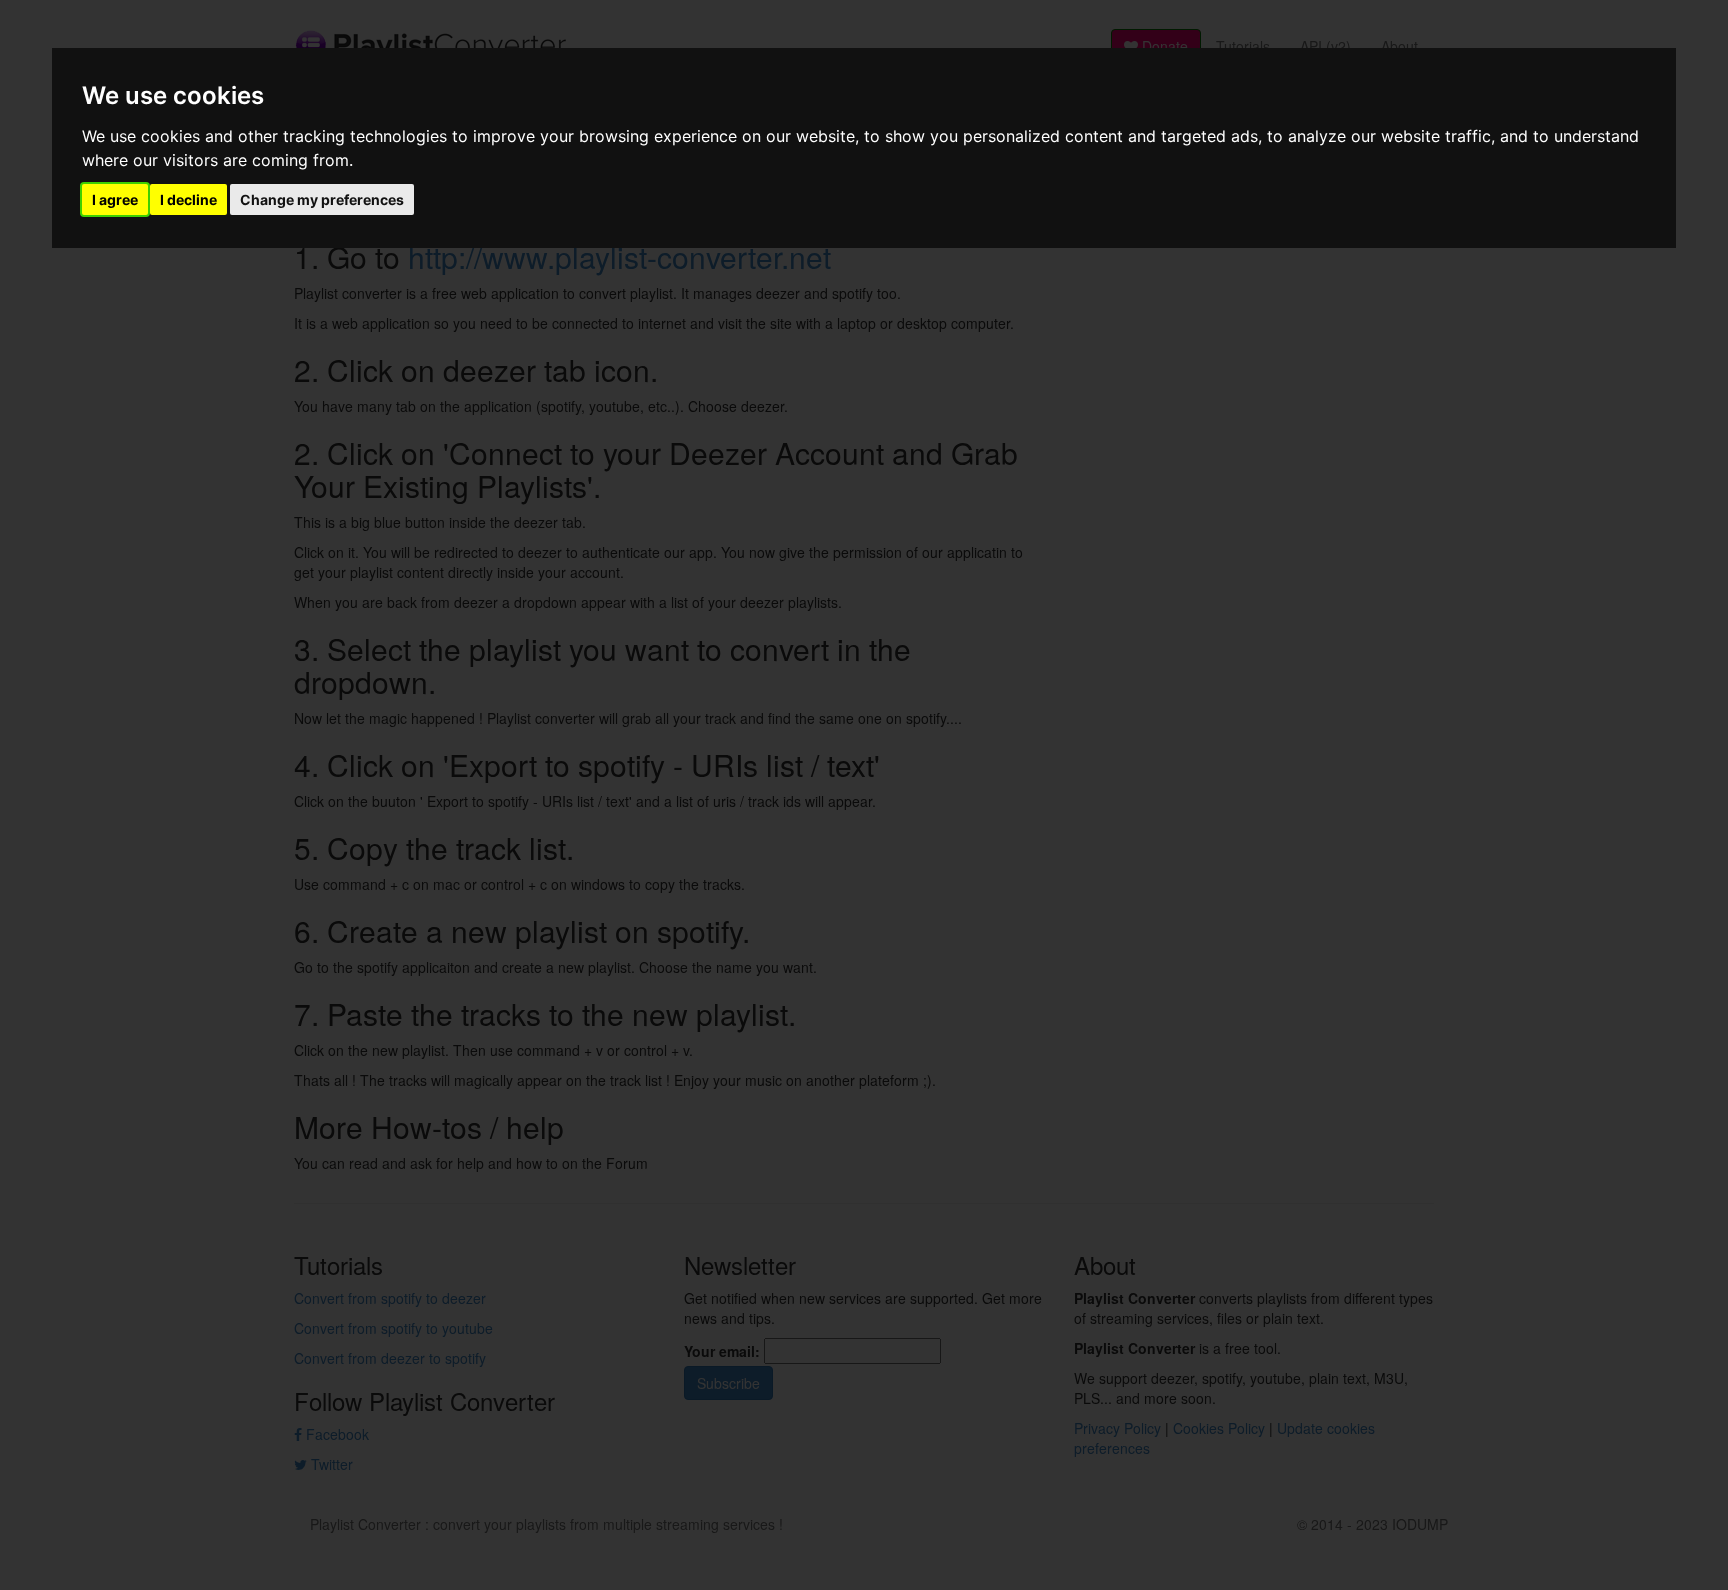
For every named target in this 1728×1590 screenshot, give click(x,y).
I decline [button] (188, 199)
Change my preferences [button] (322, 199)
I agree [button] (115, 199)
